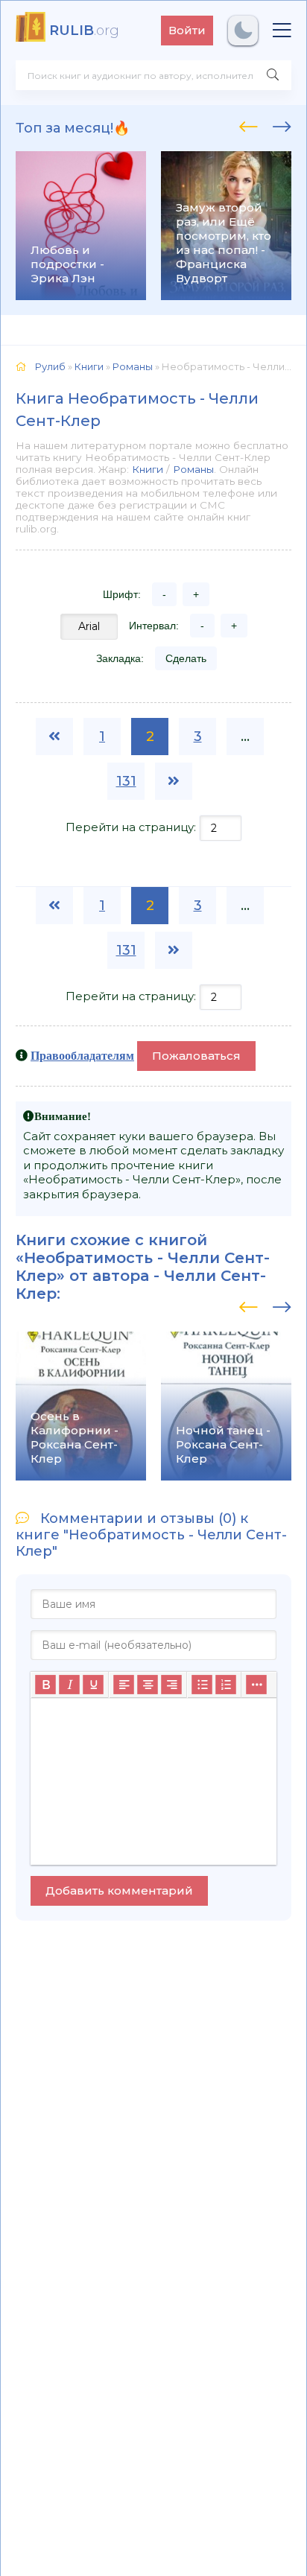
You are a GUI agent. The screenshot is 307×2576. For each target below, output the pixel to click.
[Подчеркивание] (93, 1685)
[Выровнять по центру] (148, 1685)
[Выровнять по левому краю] (124, 1685)
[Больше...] (256, 1685)
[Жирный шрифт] (45, 1685)
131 (126, 781)
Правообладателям (82, 1055)
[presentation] (249, 124)
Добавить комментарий (119, 1890)
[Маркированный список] (202, 1685)
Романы (193, 469)
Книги (148, 469)
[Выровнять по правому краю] (171, 1685)
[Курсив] (69, 1685)
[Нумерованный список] (226, 1685)
